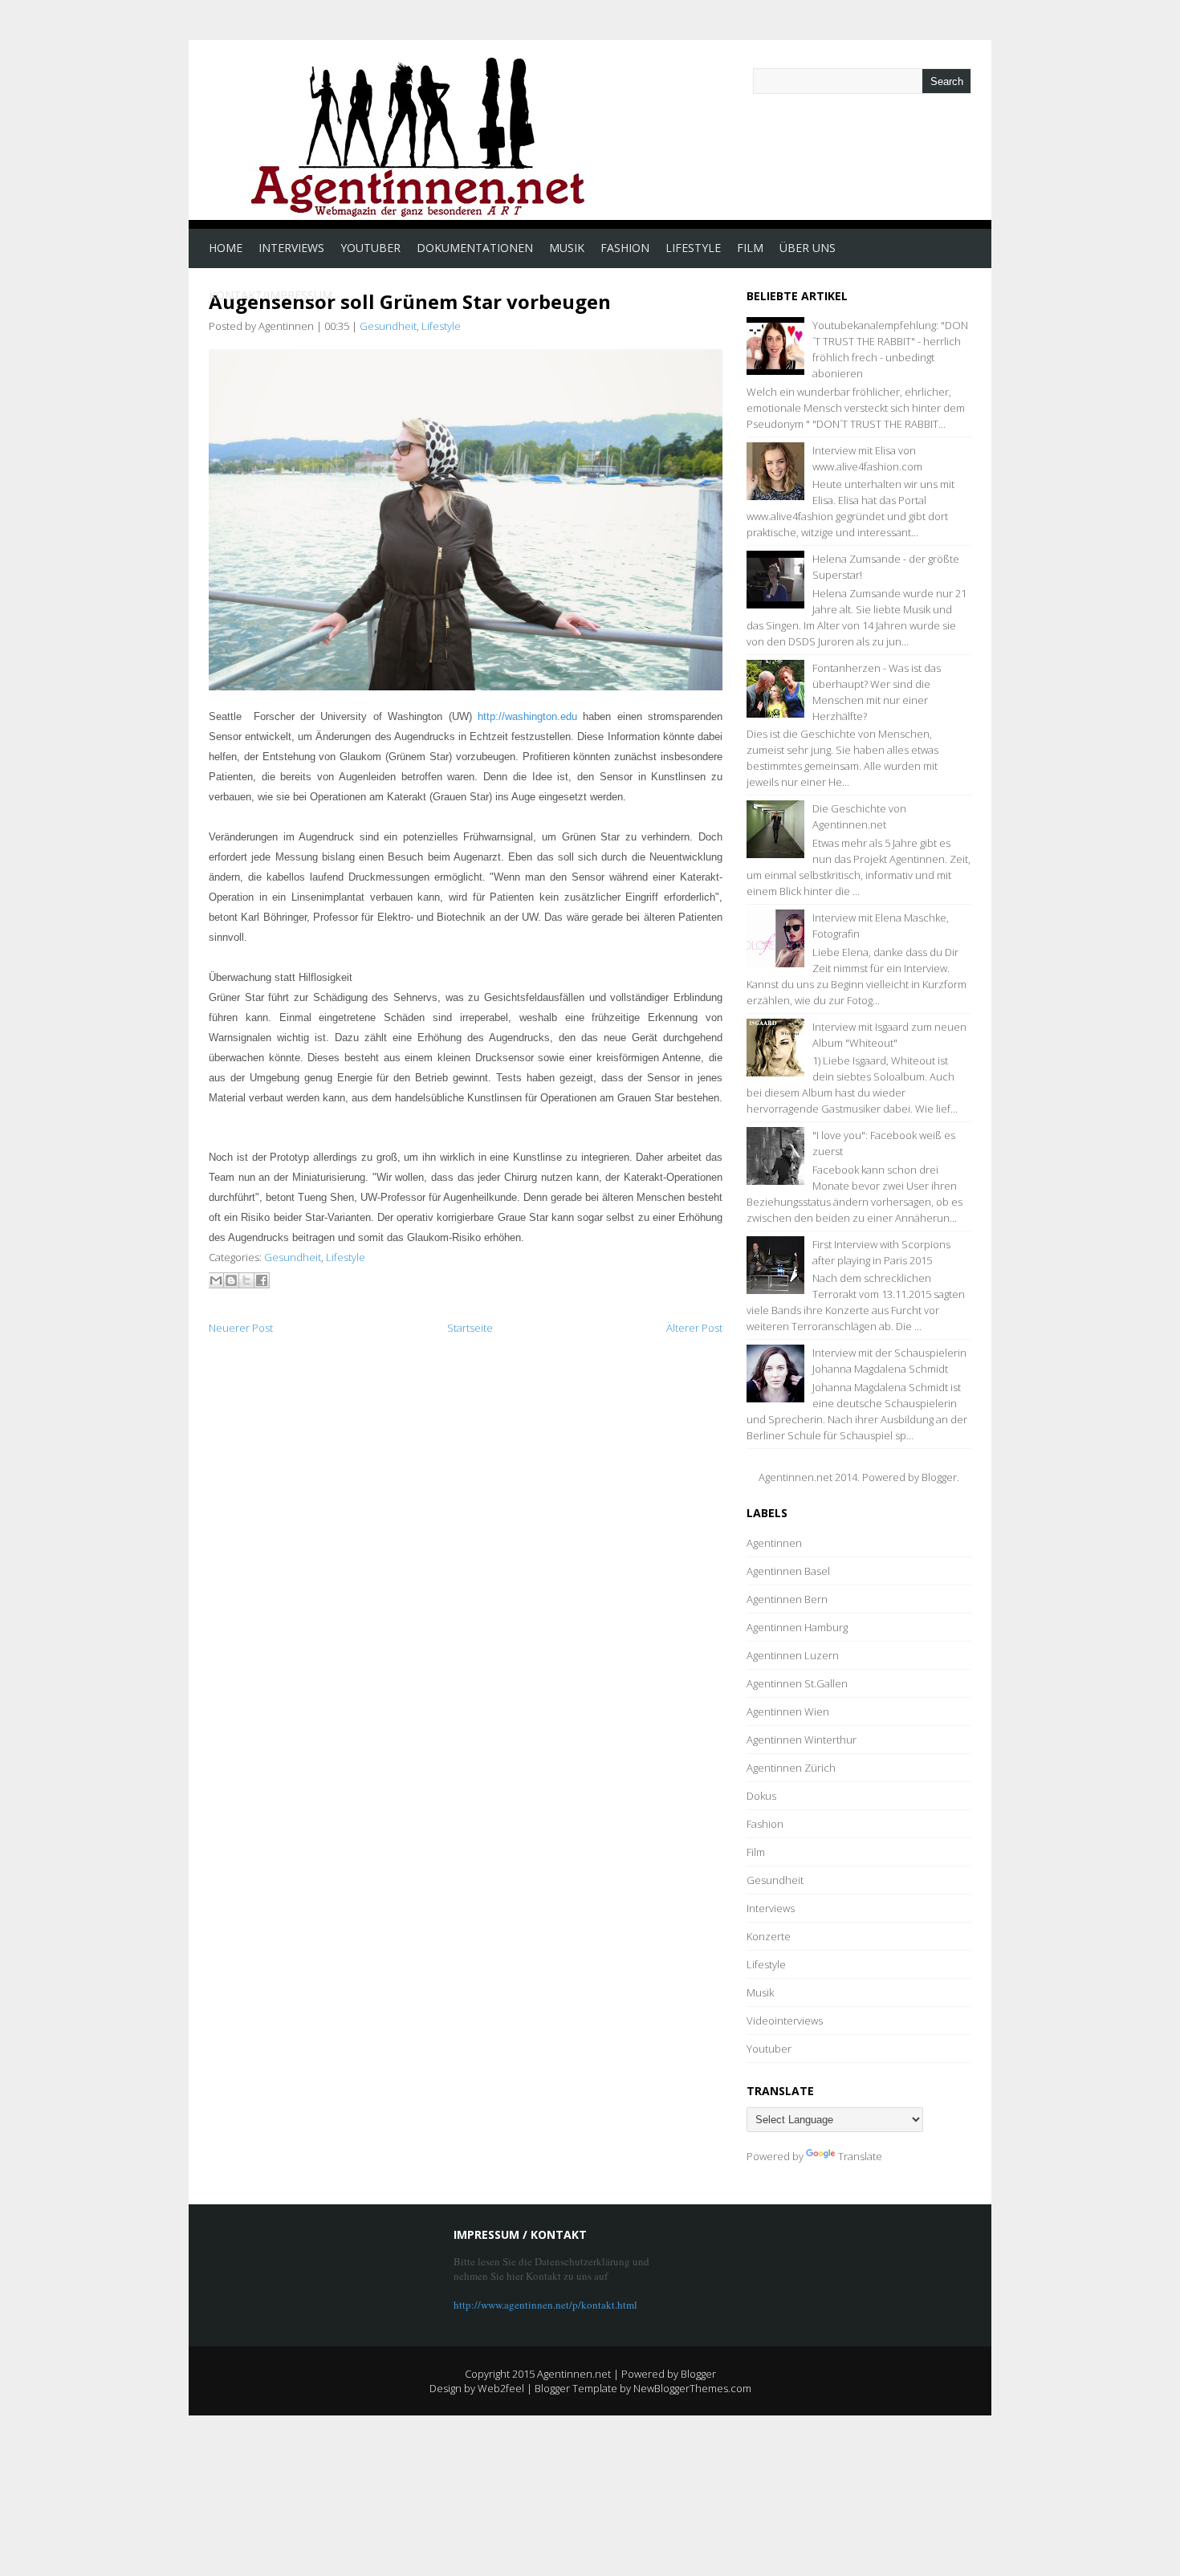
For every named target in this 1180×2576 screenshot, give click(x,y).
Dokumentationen (475, 248)
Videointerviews (785, 2021)
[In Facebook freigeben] (262, 1280)
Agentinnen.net (574, 2374)
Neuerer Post (241, 1328)
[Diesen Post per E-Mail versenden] (216, 1280)
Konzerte (769, 1936)
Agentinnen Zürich (791, 1768)
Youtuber (370, 248)
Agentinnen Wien (788, 1711)
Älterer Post (694, 1328)
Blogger (939, 1477)
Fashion (625, 248)
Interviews (291, 248)
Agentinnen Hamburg (797, 1627)
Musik (567, 248)
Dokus (761, 1796)
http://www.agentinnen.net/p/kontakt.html (545, 2305)
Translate (860, 2156)
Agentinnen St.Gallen (797, 1683)
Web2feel (501, 2388)
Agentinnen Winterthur (802, 1740)
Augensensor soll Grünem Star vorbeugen (410, 301)
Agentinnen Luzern (793, 1655)
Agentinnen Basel (788, 1571)
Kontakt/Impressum (271, 295)
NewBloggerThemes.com (692, 2388)
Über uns (808, 248)
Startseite (470, 1328)
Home (226, 248)
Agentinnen (774, 1543)
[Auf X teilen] (246, 1280)
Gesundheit (388, 326)
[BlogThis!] (231, 1280)
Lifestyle (693, 248)
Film (750, 248)
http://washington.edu (527, 716)
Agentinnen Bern (787, 1599)
